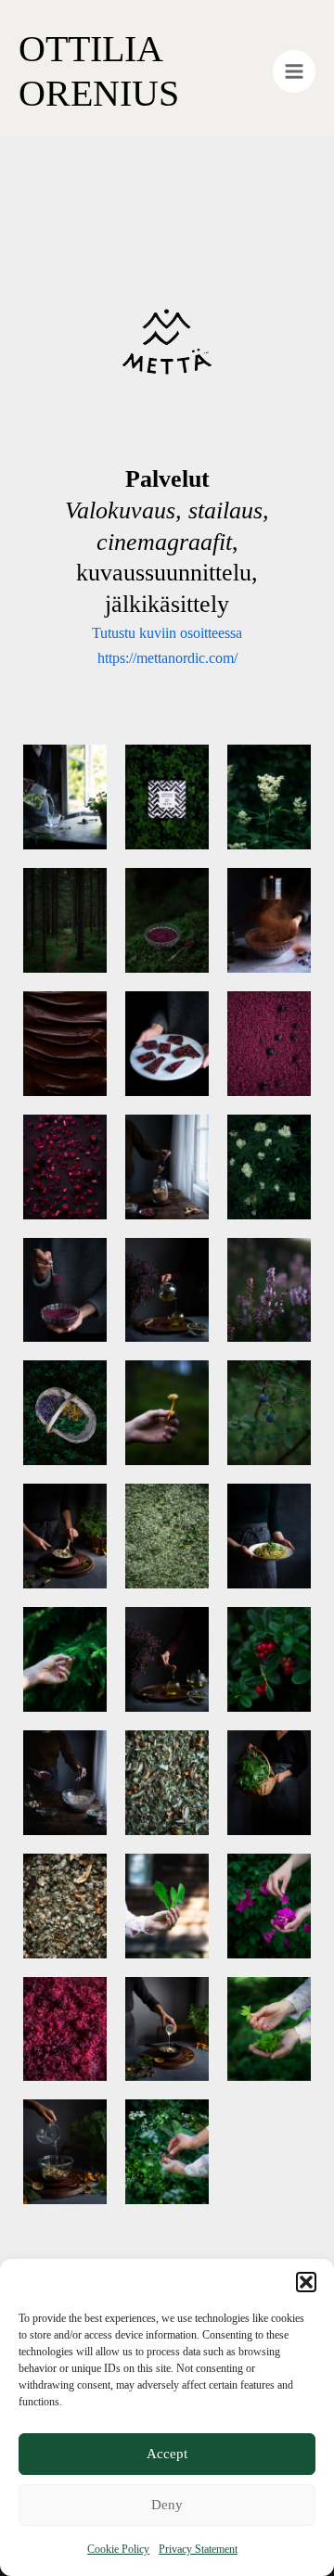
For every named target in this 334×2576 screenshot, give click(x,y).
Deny (167, 2505)
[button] (306, 2282)
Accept (167, 2454)
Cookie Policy (118, 2549)
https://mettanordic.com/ (167, 658)
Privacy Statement (198, 2549)
